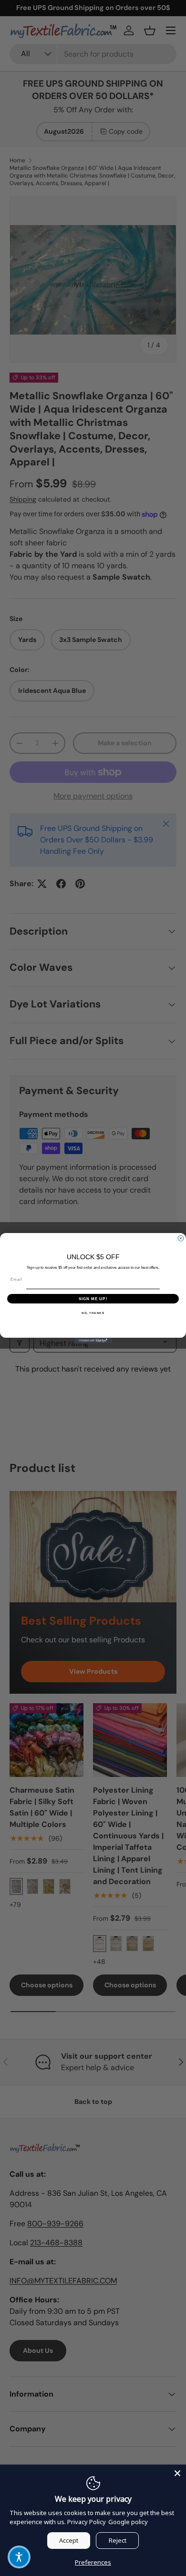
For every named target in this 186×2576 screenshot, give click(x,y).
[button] (19, 2557)
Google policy (128, 2522)
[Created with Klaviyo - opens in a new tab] (93, 1341)
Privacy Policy (87, 2522)
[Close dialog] (181, 1238)
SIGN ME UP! (93, 1298)
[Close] (177, 2473)
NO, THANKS (93, 1313)
